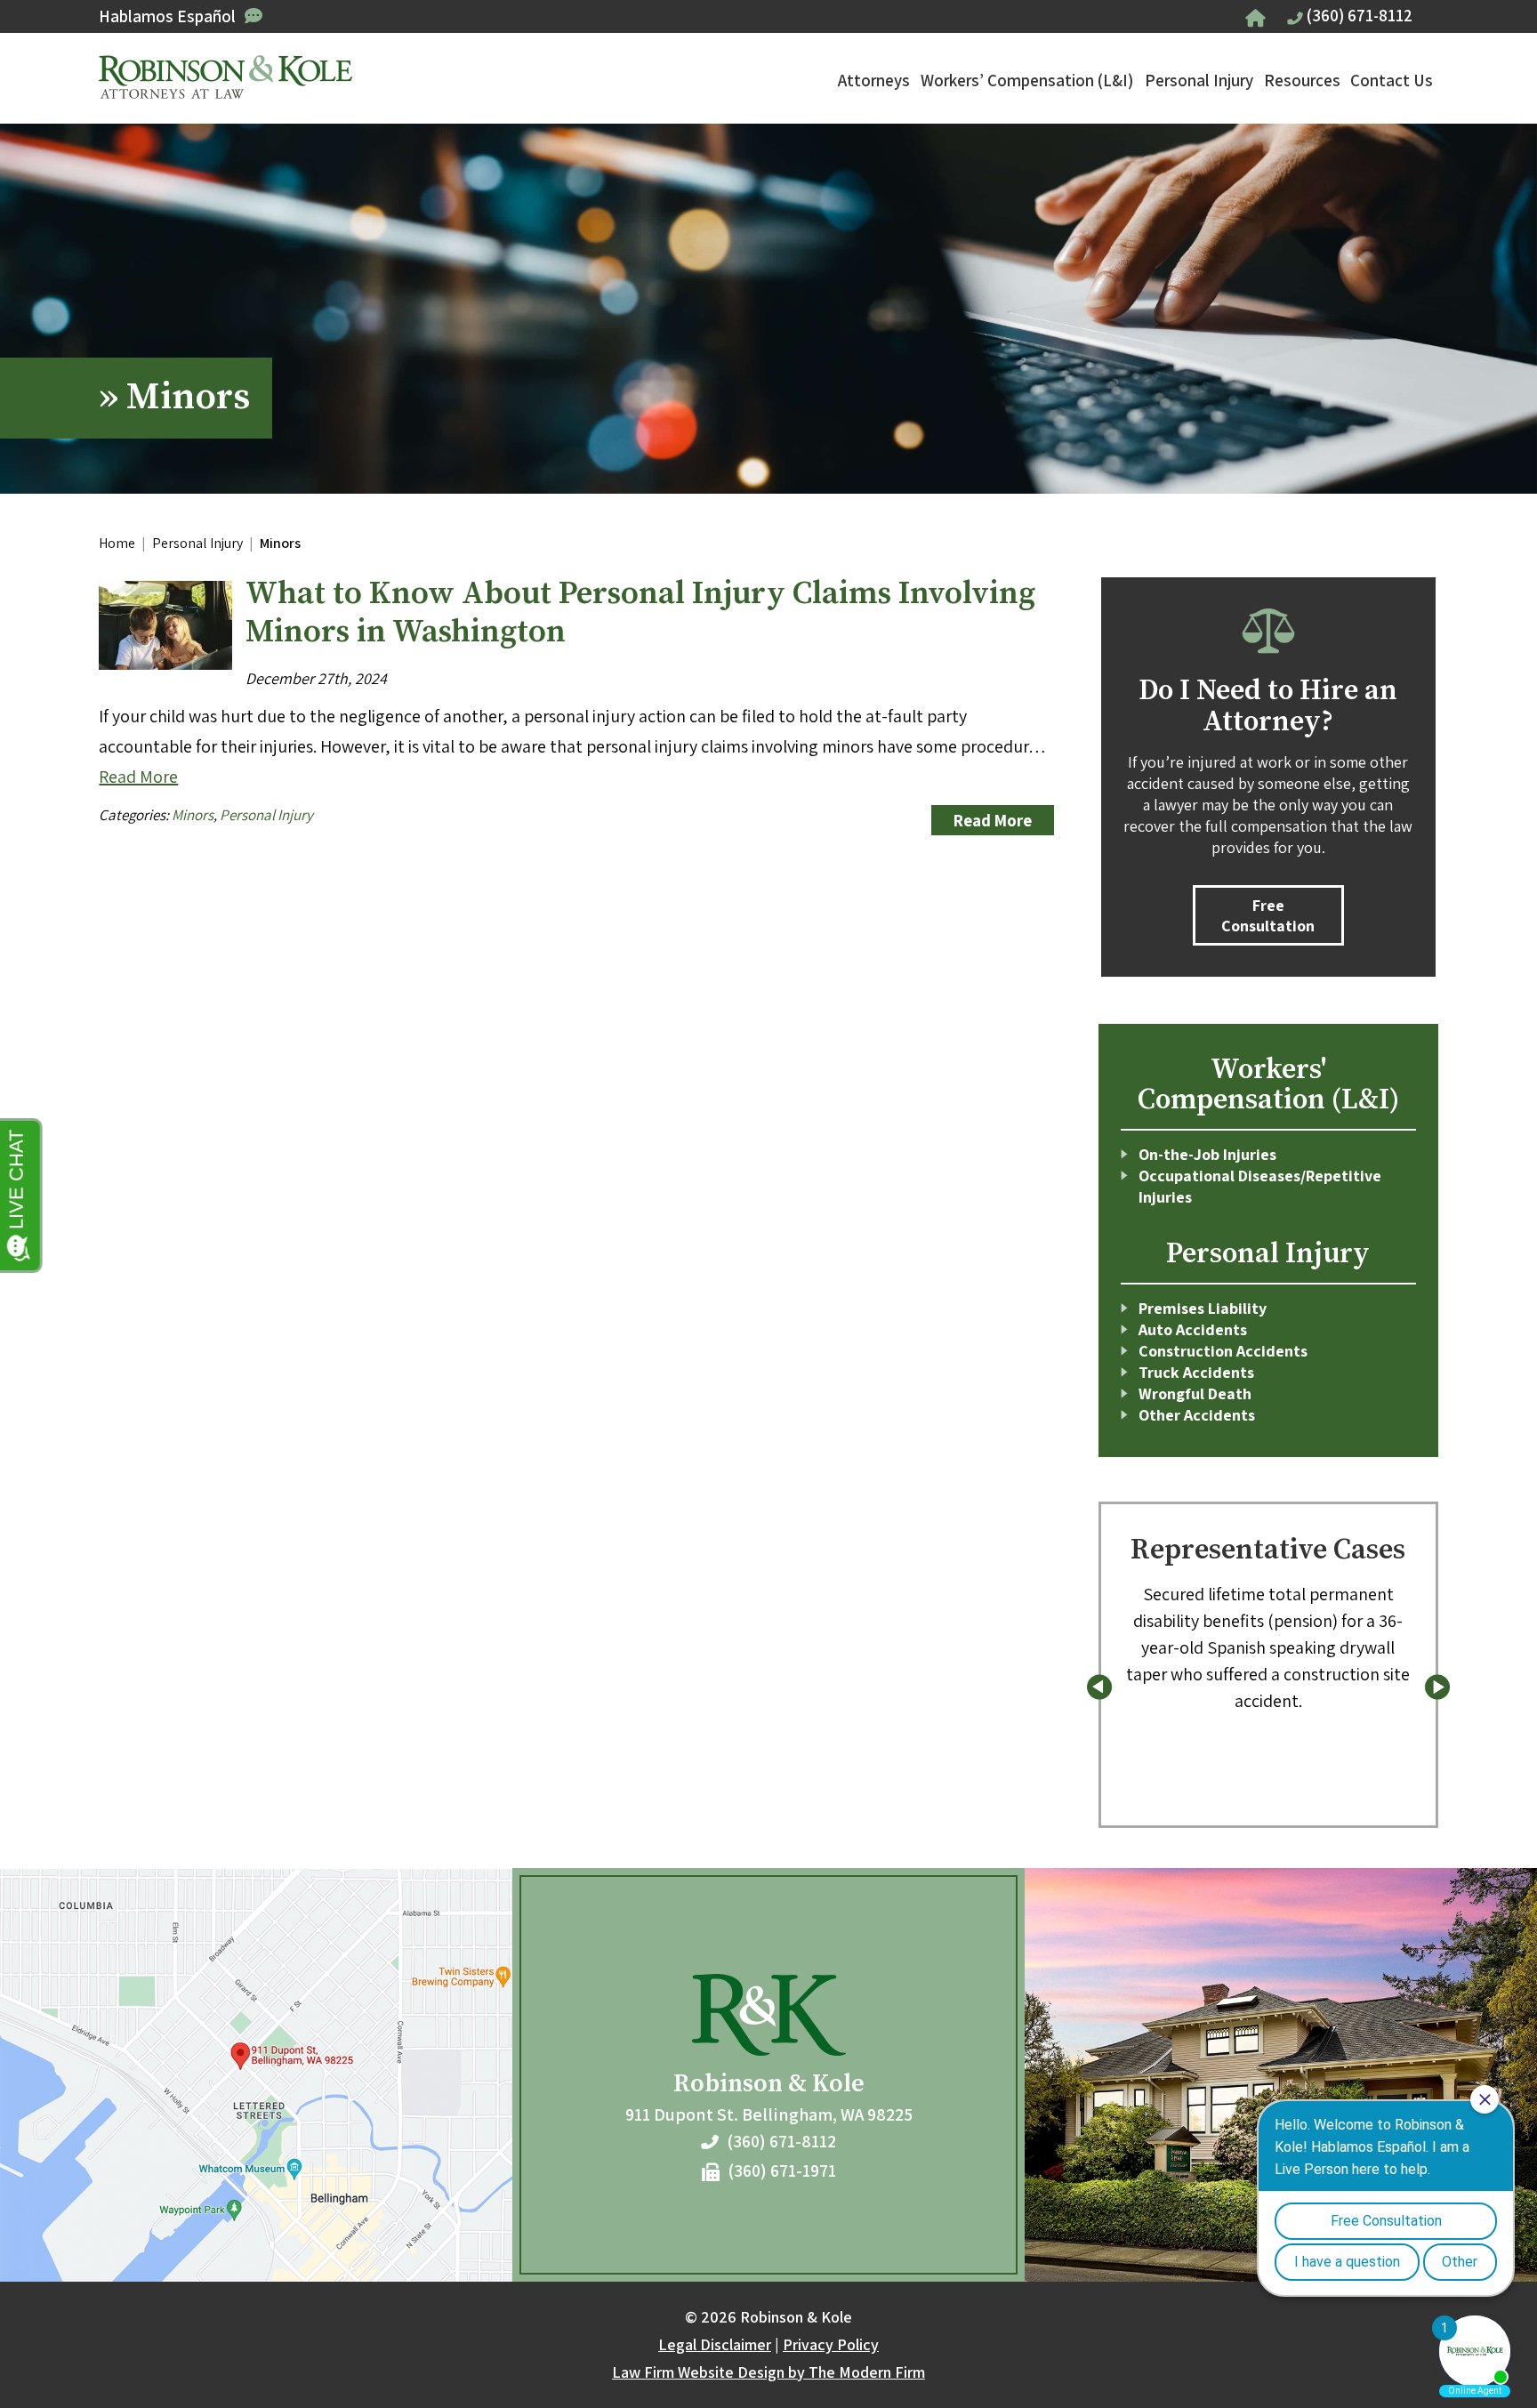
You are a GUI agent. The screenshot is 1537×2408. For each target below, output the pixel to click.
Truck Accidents (1196, 1372)
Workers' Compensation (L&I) (1268, 1085)
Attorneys (874, 80)
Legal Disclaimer (715, 2344)
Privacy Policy (831, 2344)
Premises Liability (1203, 1308)
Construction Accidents (1223, 1351)
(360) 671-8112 (1360, 15)
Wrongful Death (1195, 1393)
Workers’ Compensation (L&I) (1027, 80)
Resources (1302, 80)
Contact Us (1392, 80)
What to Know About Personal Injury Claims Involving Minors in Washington (640, 613)
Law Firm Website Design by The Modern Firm (768, 2372)
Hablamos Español (167, 16)
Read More (138, 777)
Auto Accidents (1193, 1329)
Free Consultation (1268, 915)
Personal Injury (1199, 80)
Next (1437, 1687)
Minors (193, 815)
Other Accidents (1197, 1415)
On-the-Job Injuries (1207, 1154)
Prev (1100, 1687)
